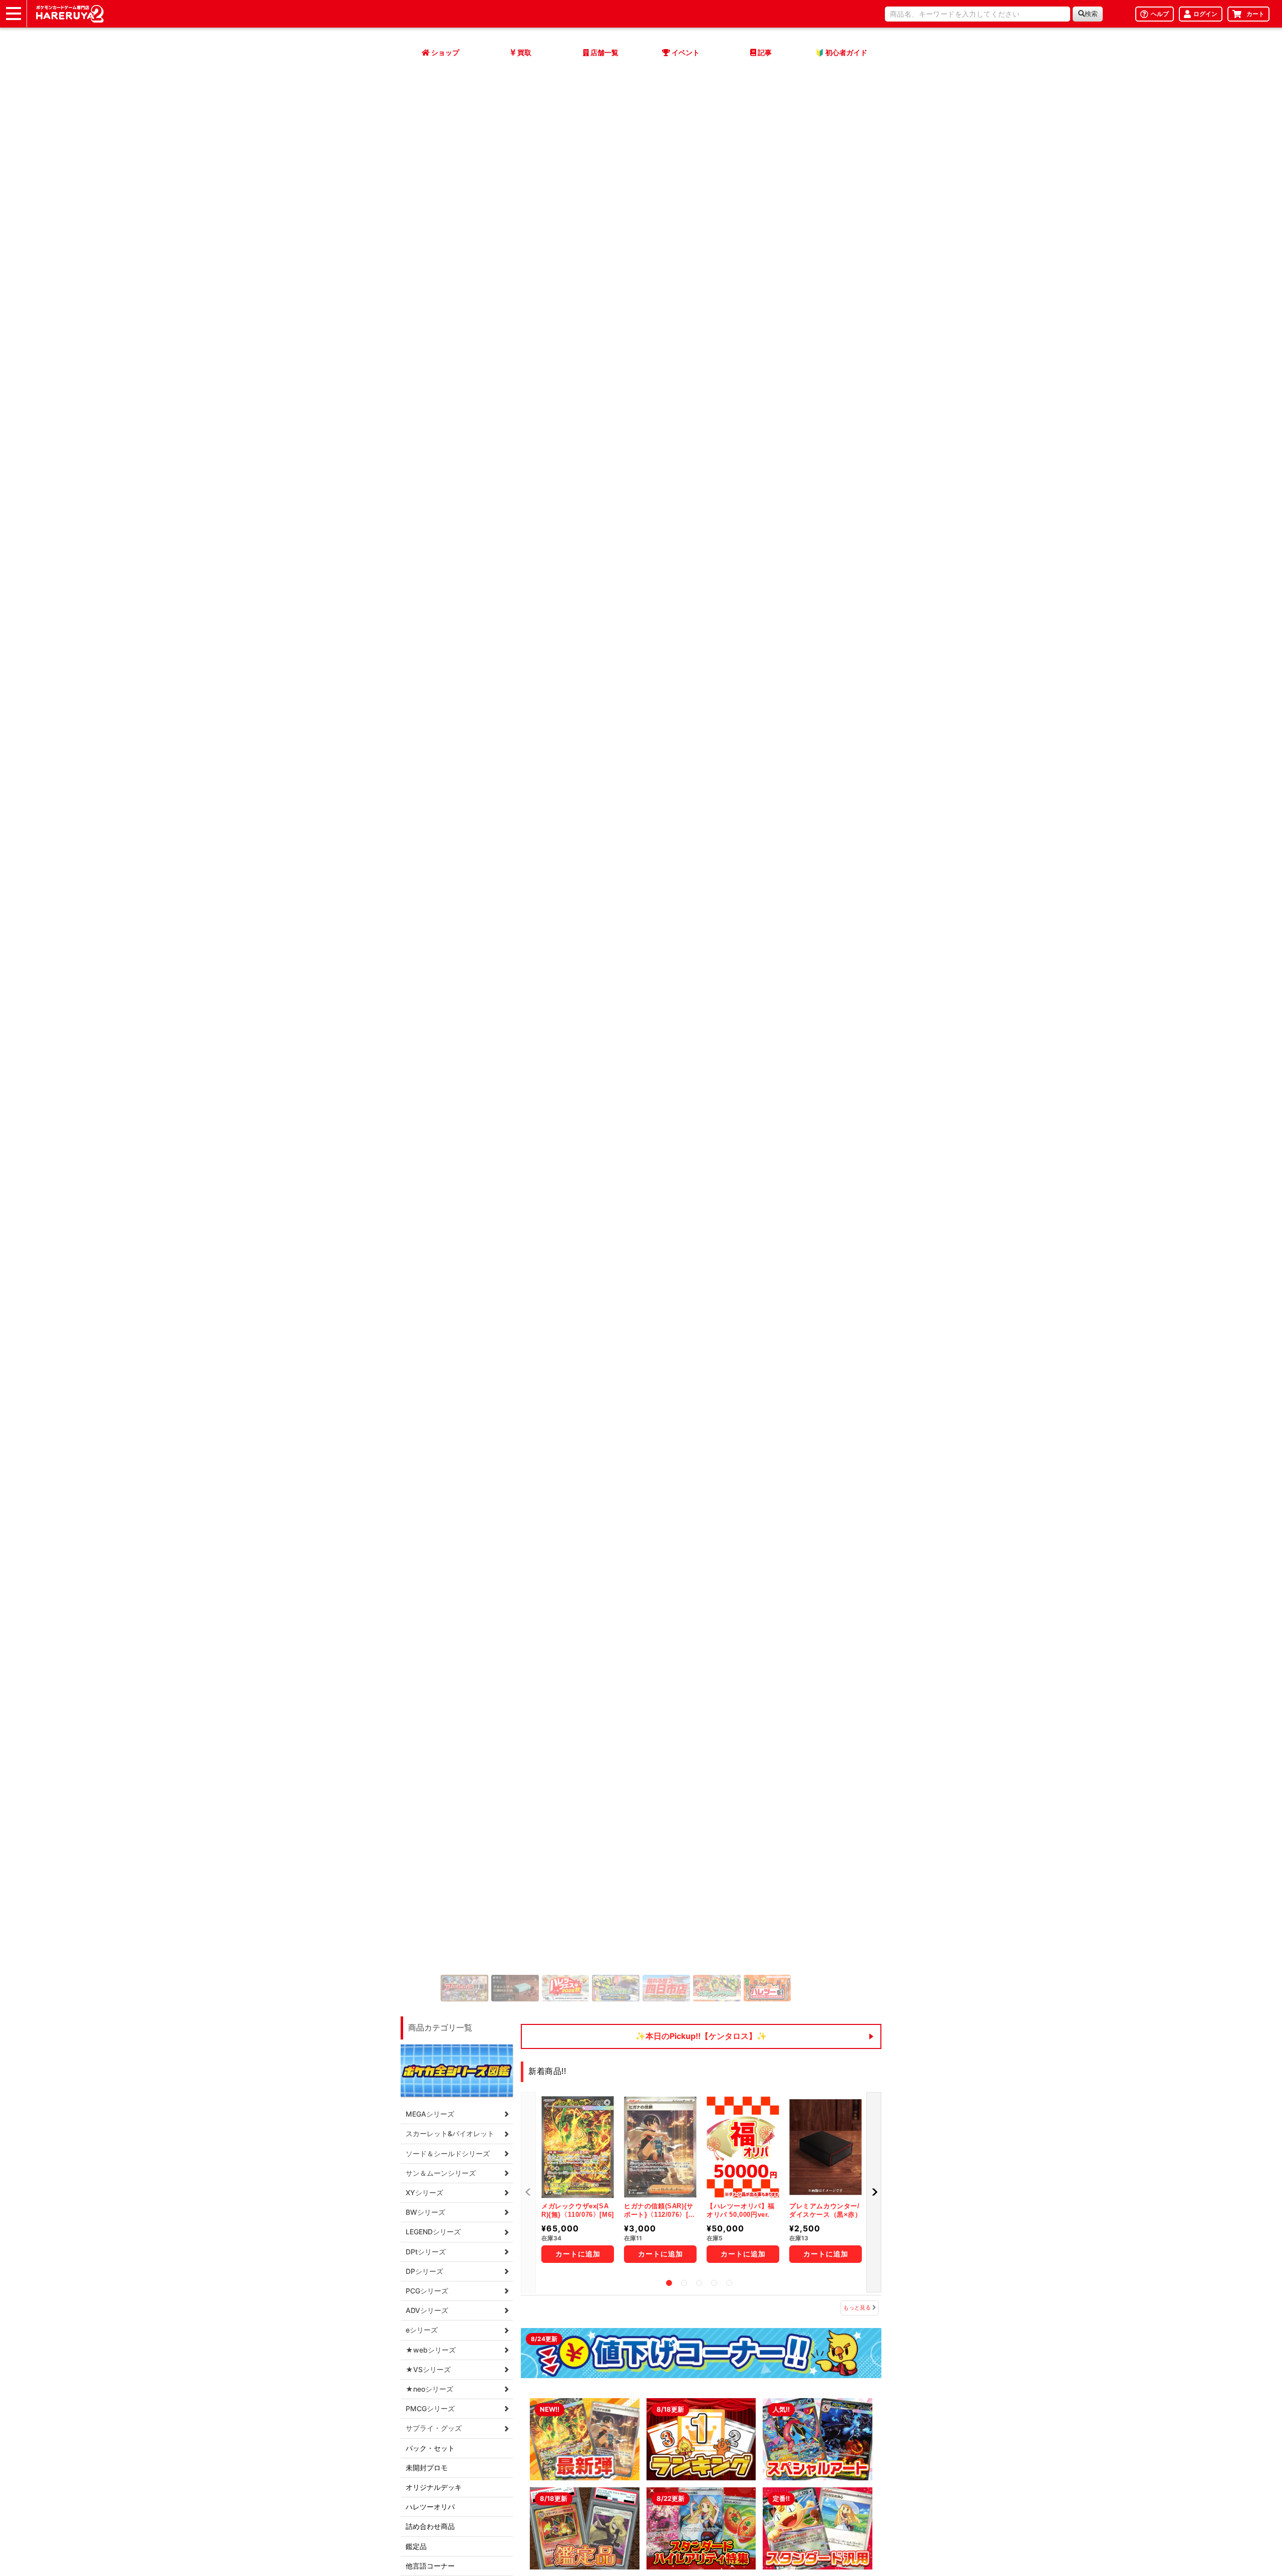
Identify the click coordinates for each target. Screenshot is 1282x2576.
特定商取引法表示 (609, 2408)
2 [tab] (684, 1053)
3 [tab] (699, 1053)
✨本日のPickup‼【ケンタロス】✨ (701, 806)
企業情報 (595, 2434)
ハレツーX (694, 2382)
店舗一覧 (492, 2434)
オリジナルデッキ (434, 1257)
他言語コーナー (430, 1336)
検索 (1091, 14)
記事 (485, 2447)
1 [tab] (669, 1053)
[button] (417, 649)
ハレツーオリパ (430, 1277)
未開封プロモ (427, 1238)
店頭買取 (492, 2395)
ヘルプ (489, 2473)
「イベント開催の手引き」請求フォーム (741, 2408)
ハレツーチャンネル (709, 2395)
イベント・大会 (503, 2421)
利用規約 (595, 2382)
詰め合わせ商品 (430, 1297)
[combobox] (978, 14)
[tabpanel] (641, 649)
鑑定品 (416, 1316)
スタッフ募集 (602, 2395)
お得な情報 (695, 2361)
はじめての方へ (702, 2434)
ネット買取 (496, 2408)
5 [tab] (729, 1053)
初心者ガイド (699, 2421)
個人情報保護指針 (609, 2421)
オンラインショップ (510, 2382)
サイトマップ (499, 2361)
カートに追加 (578, 1024)
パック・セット (430, 1218)
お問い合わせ (499, 2460)
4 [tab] (714, 1053)
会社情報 (595, 2361)
